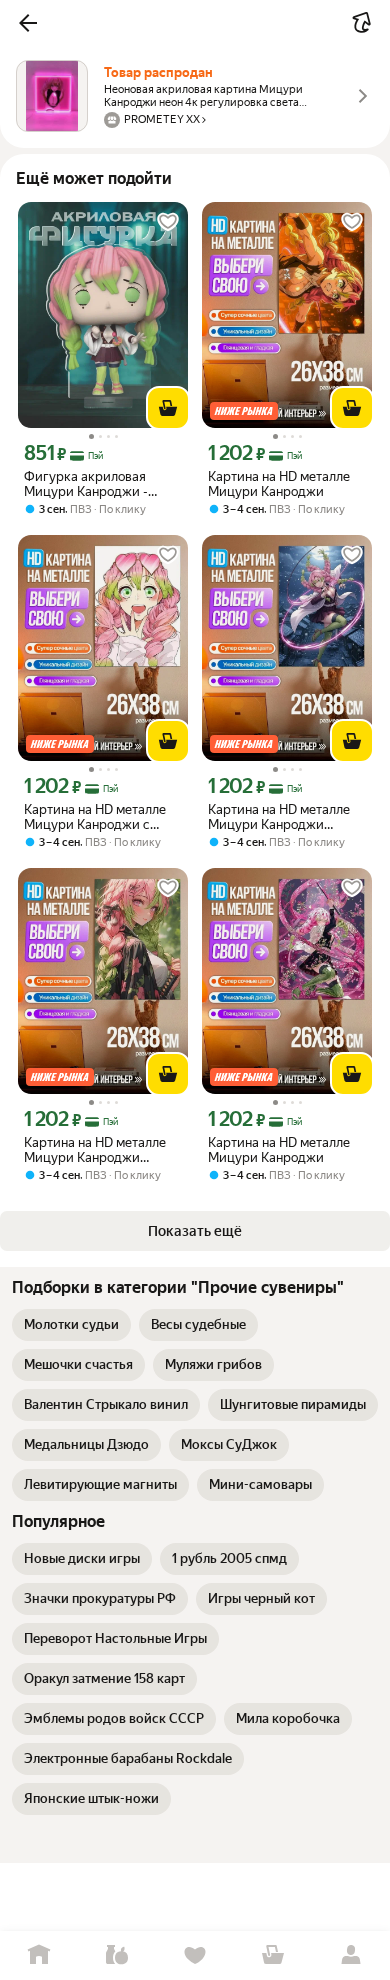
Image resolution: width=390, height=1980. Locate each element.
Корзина (273, 1955)
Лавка (117, 1955)
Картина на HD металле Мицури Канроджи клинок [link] (279, 817)
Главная (39, 1955)
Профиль (351, 1955)
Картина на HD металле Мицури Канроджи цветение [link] (95, 1150)
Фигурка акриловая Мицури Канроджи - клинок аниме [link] (86, 484)
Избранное (195, 1955)
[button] (28, 23)
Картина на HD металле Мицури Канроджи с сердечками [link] (95, 817)
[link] (71, 1325)
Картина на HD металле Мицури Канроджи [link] (279, 484)
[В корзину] (168, 408)
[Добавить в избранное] (168, 222)
